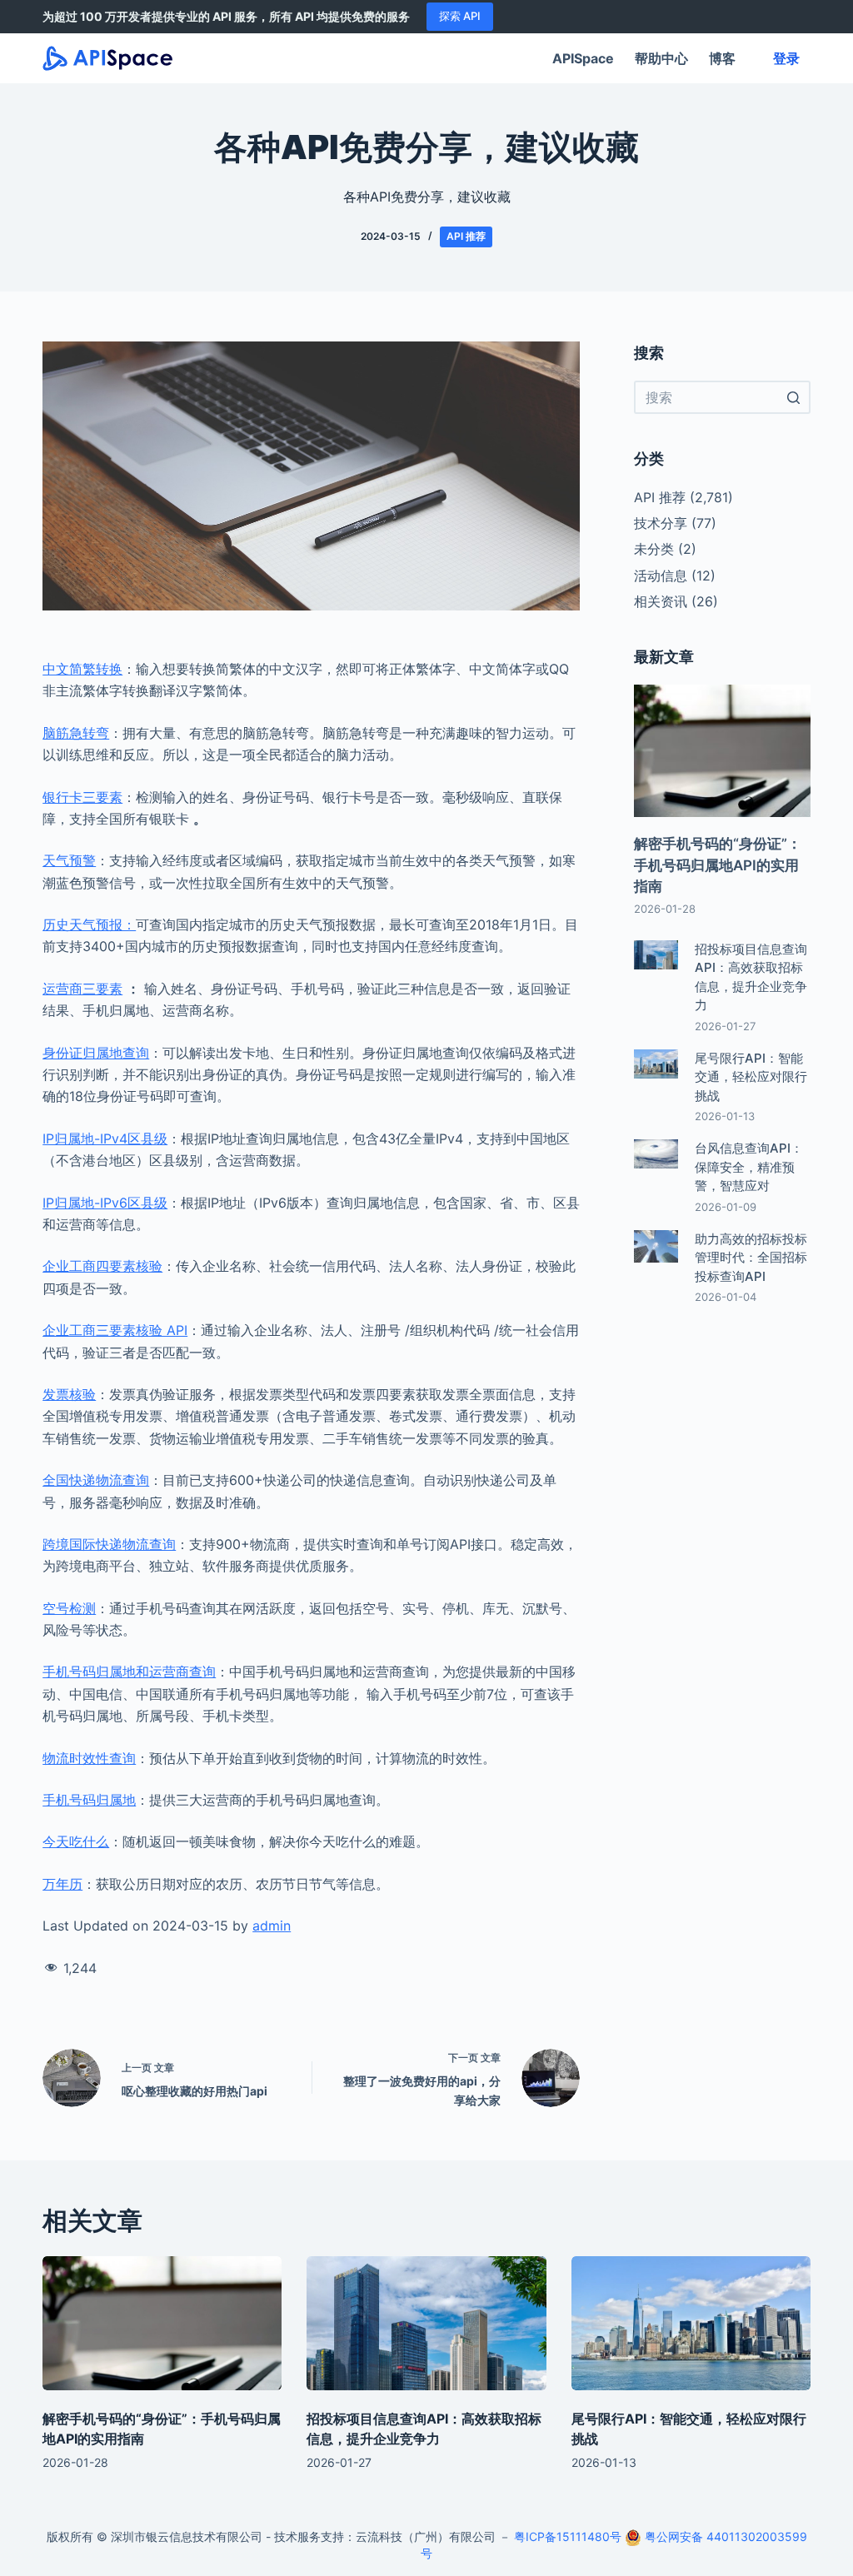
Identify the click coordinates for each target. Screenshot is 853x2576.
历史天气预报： (89, 924)
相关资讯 (661, 601)
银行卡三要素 (82, 797)
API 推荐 (466, 236)
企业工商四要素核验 (102, 1266)
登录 (786, 58)
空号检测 (69, 1608)
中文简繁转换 (82, 669)
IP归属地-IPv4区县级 (105, 1139)
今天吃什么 (76, 1841)
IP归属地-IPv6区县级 (105, 1203)
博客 (722, 58)
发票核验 (69, 1394)
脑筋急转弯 (76, 733)
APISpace (583, 58)
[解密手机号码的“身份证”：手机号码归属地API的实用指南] (162, 2324)
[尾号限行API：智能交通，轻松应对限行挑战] (691, 2324)
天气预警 (69, 860)
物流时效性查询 (89, 1758)
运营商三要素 (82, 989)
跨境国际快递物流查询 (109, 1544)
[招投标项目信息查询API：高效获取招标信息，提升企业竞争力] (426, 2324)
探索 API (460, 16)
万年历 (62, 1884)
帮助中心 (661, 58)
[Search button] (794, 397)
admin (272, 1926)
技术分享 (661, 523)
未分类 (654, 549)
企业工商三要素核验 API (115, 1330)
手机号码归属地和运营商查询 (129, 1672)
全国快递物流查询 (96, 1480)
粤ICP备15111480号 (568, 2536)
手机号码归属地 (89, 1800)
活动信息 (661, 575)
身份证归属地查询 (96, 1053)
